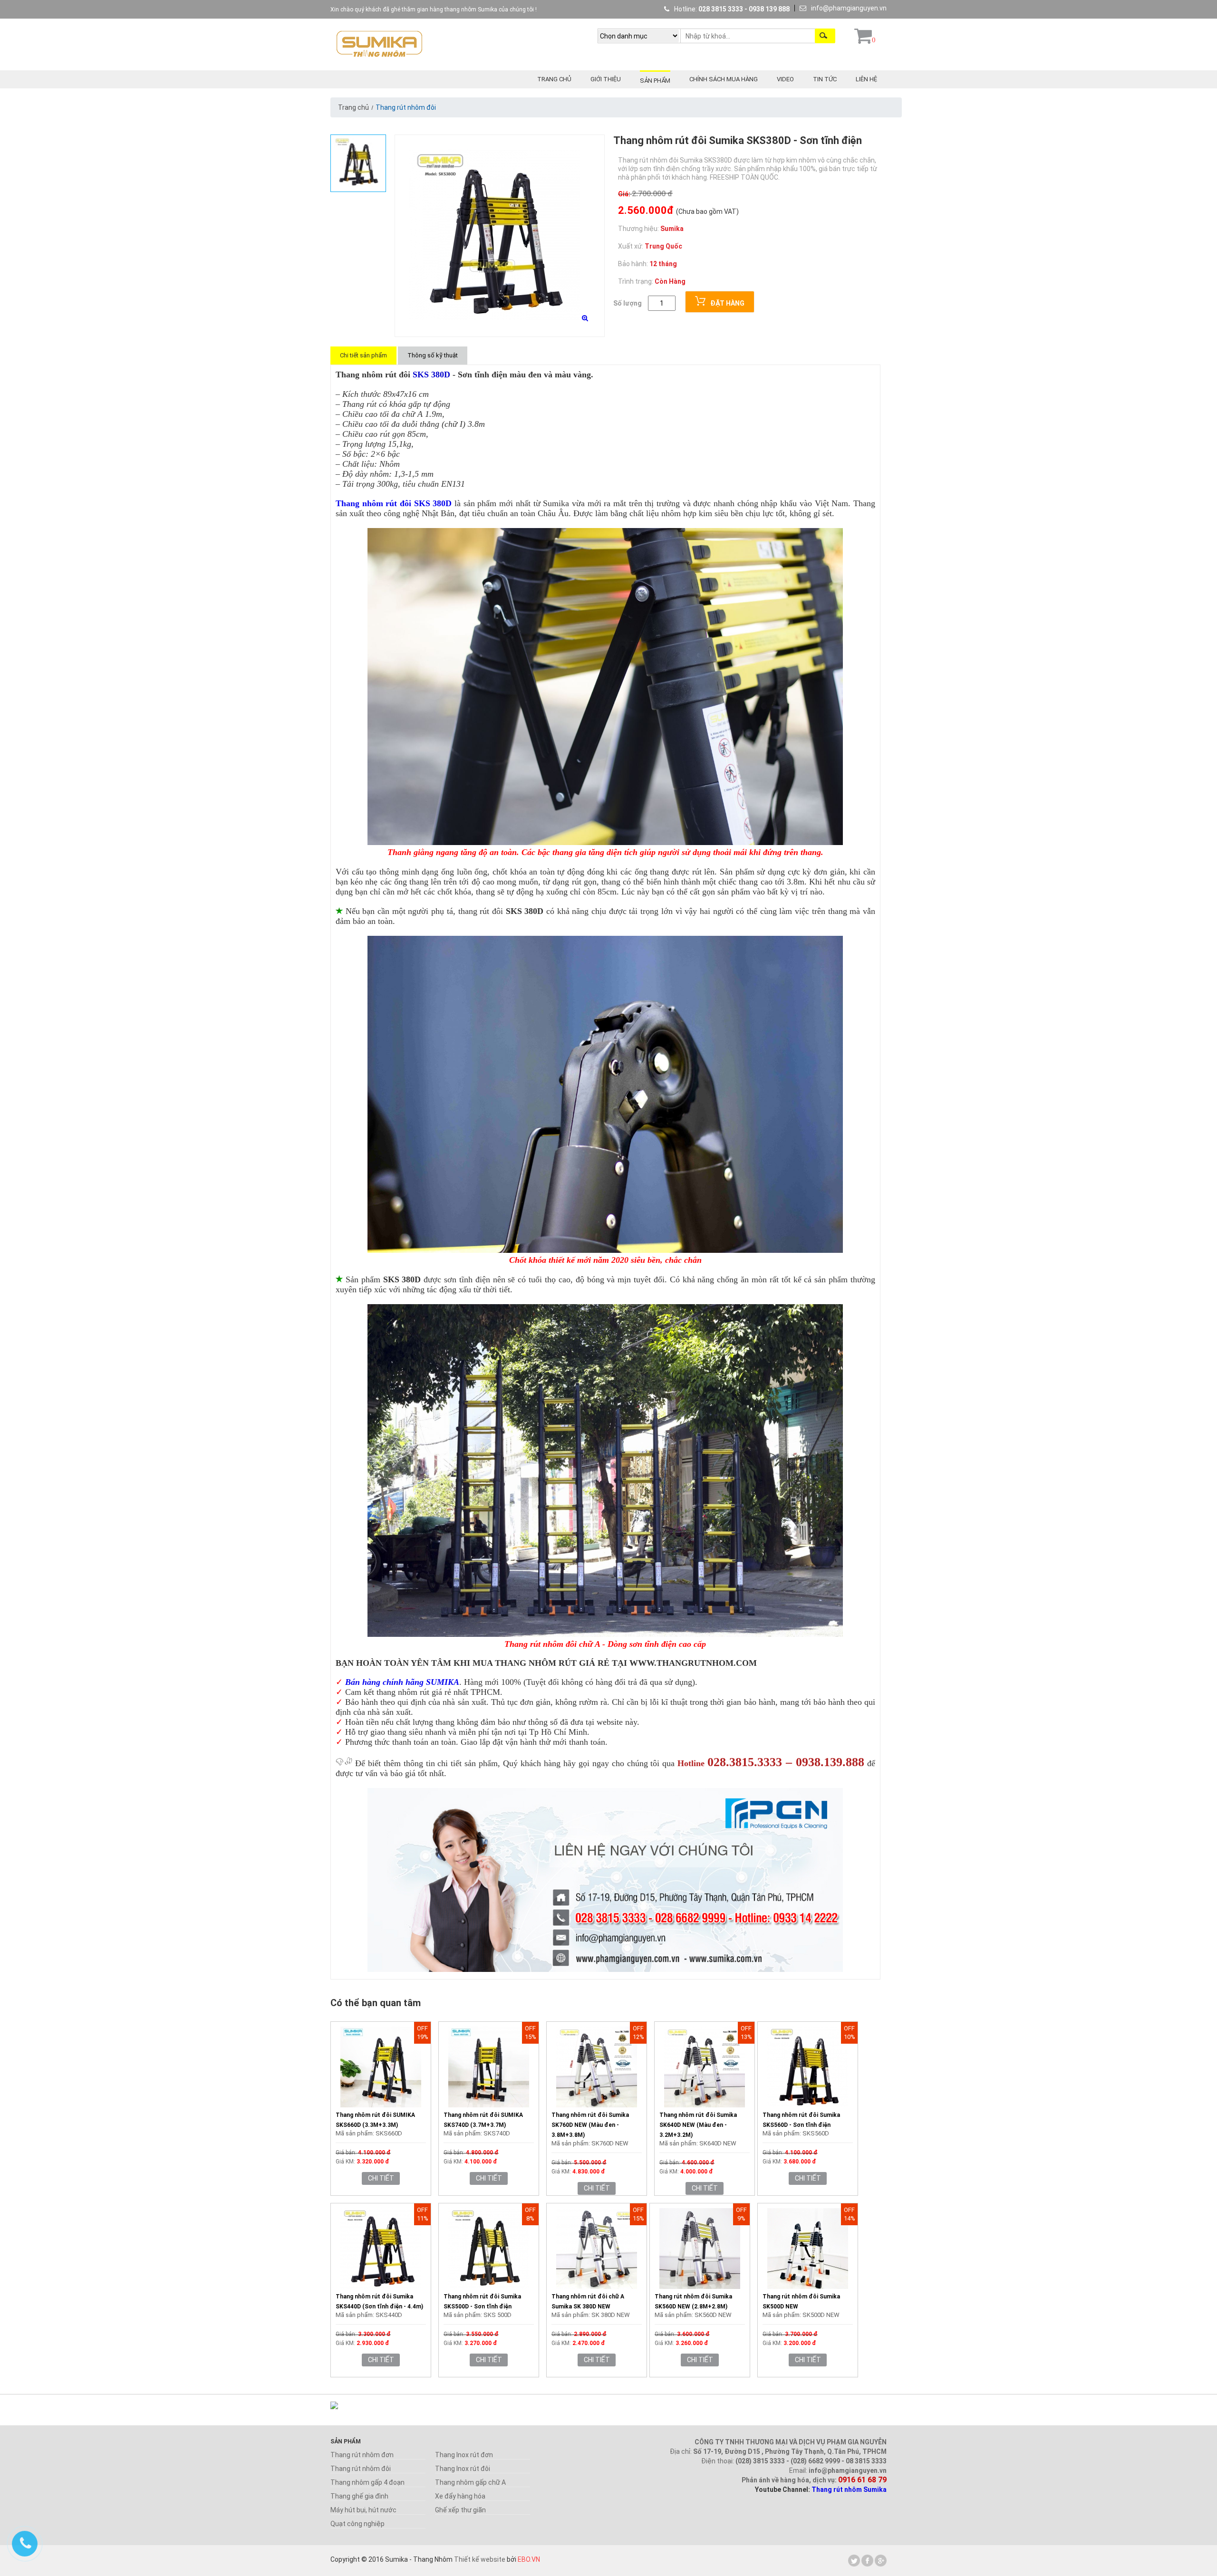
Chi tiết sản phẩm (363, 355)
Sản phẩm (655, 81)
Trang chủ (554, 79)
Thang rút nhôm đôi (361, 2469)
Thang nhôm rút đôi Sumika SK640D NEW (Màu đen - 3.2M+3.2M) (698, 2125)
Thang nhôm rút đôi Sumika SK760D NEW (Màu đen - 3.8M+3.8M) (590, 2125)
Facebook (867, 2561)
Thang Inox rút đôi (463, 2469)
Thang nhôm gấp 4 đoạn (367, 2482)
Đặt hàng (727, 303)
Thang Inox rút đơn (464, 2455)
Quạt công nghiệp (357, 2524)
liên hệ (866, 79)
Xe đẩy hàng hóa (460, 2496)
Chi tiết (381, 2178)
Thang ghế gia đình (359, 2496)
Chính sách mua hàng (724, 79)
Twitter (854, 2561)
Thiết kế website (480, 2559)
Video (785, 79)
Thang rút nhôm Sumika (849, 2489)
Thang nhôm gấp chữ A (470, 2482)
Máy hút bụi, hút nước (363, 2510)
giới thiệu (606, 79)
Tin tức (825, 79)
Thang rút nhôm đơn (362, 2455)
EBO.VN (529, 2559)
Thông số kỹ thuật (433, 355)
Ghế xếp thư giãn (460, 2510)
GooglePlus (881, 2561)
